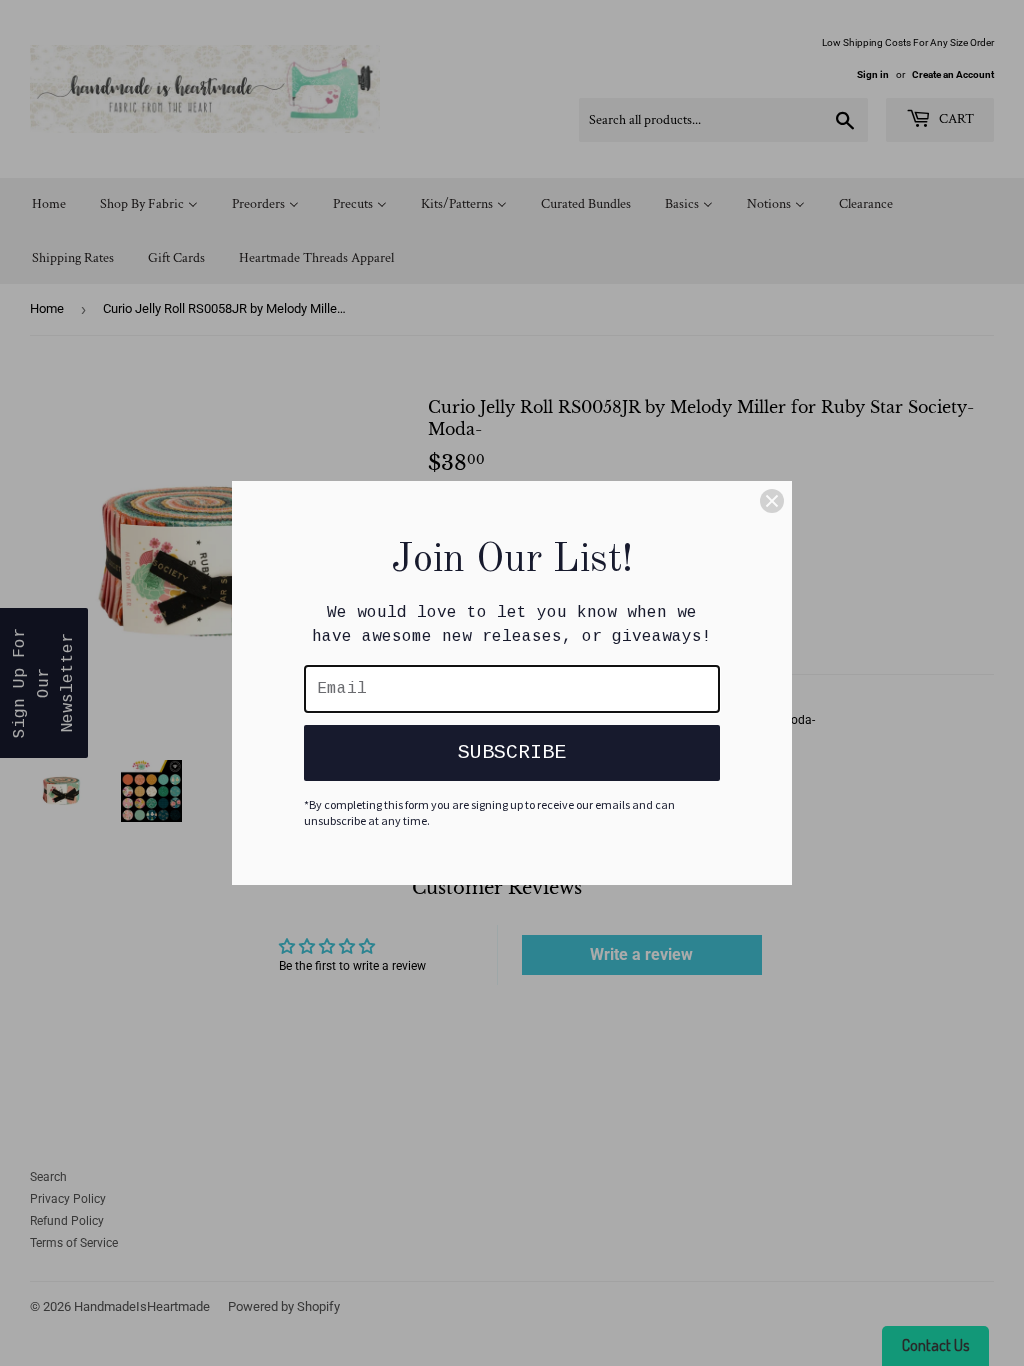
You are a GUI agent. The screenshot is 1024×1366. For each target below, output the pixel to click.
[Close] (772, 501)
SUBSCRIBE (512, 752)
